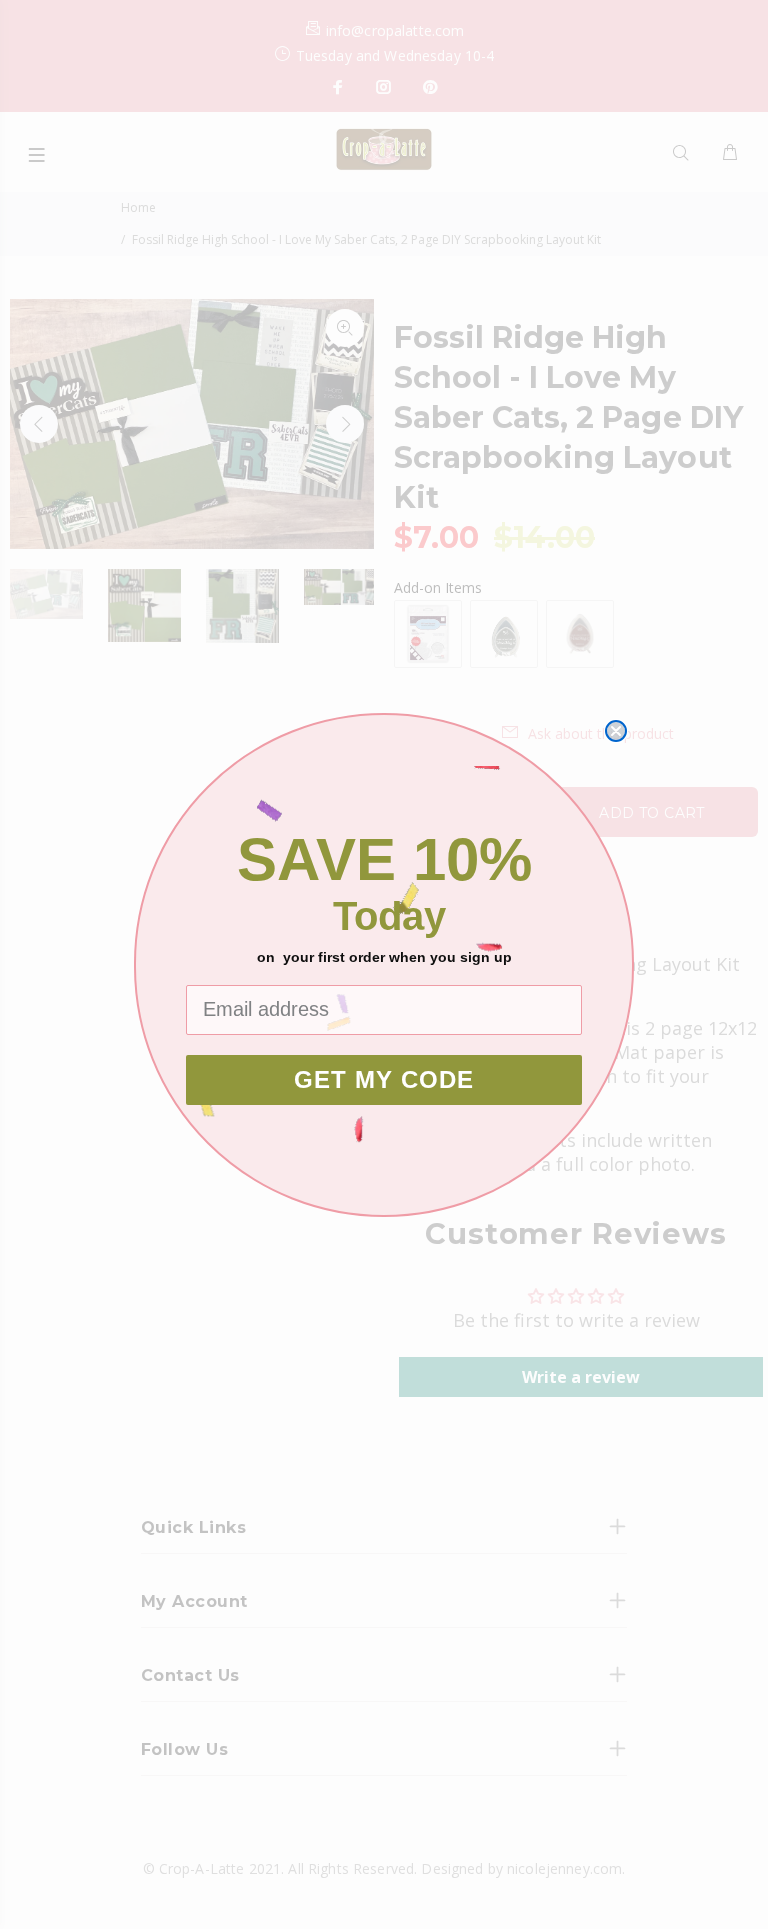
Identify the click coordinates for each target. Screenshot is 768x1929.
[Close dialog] (616, 731)
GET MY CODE (384, 1079)
